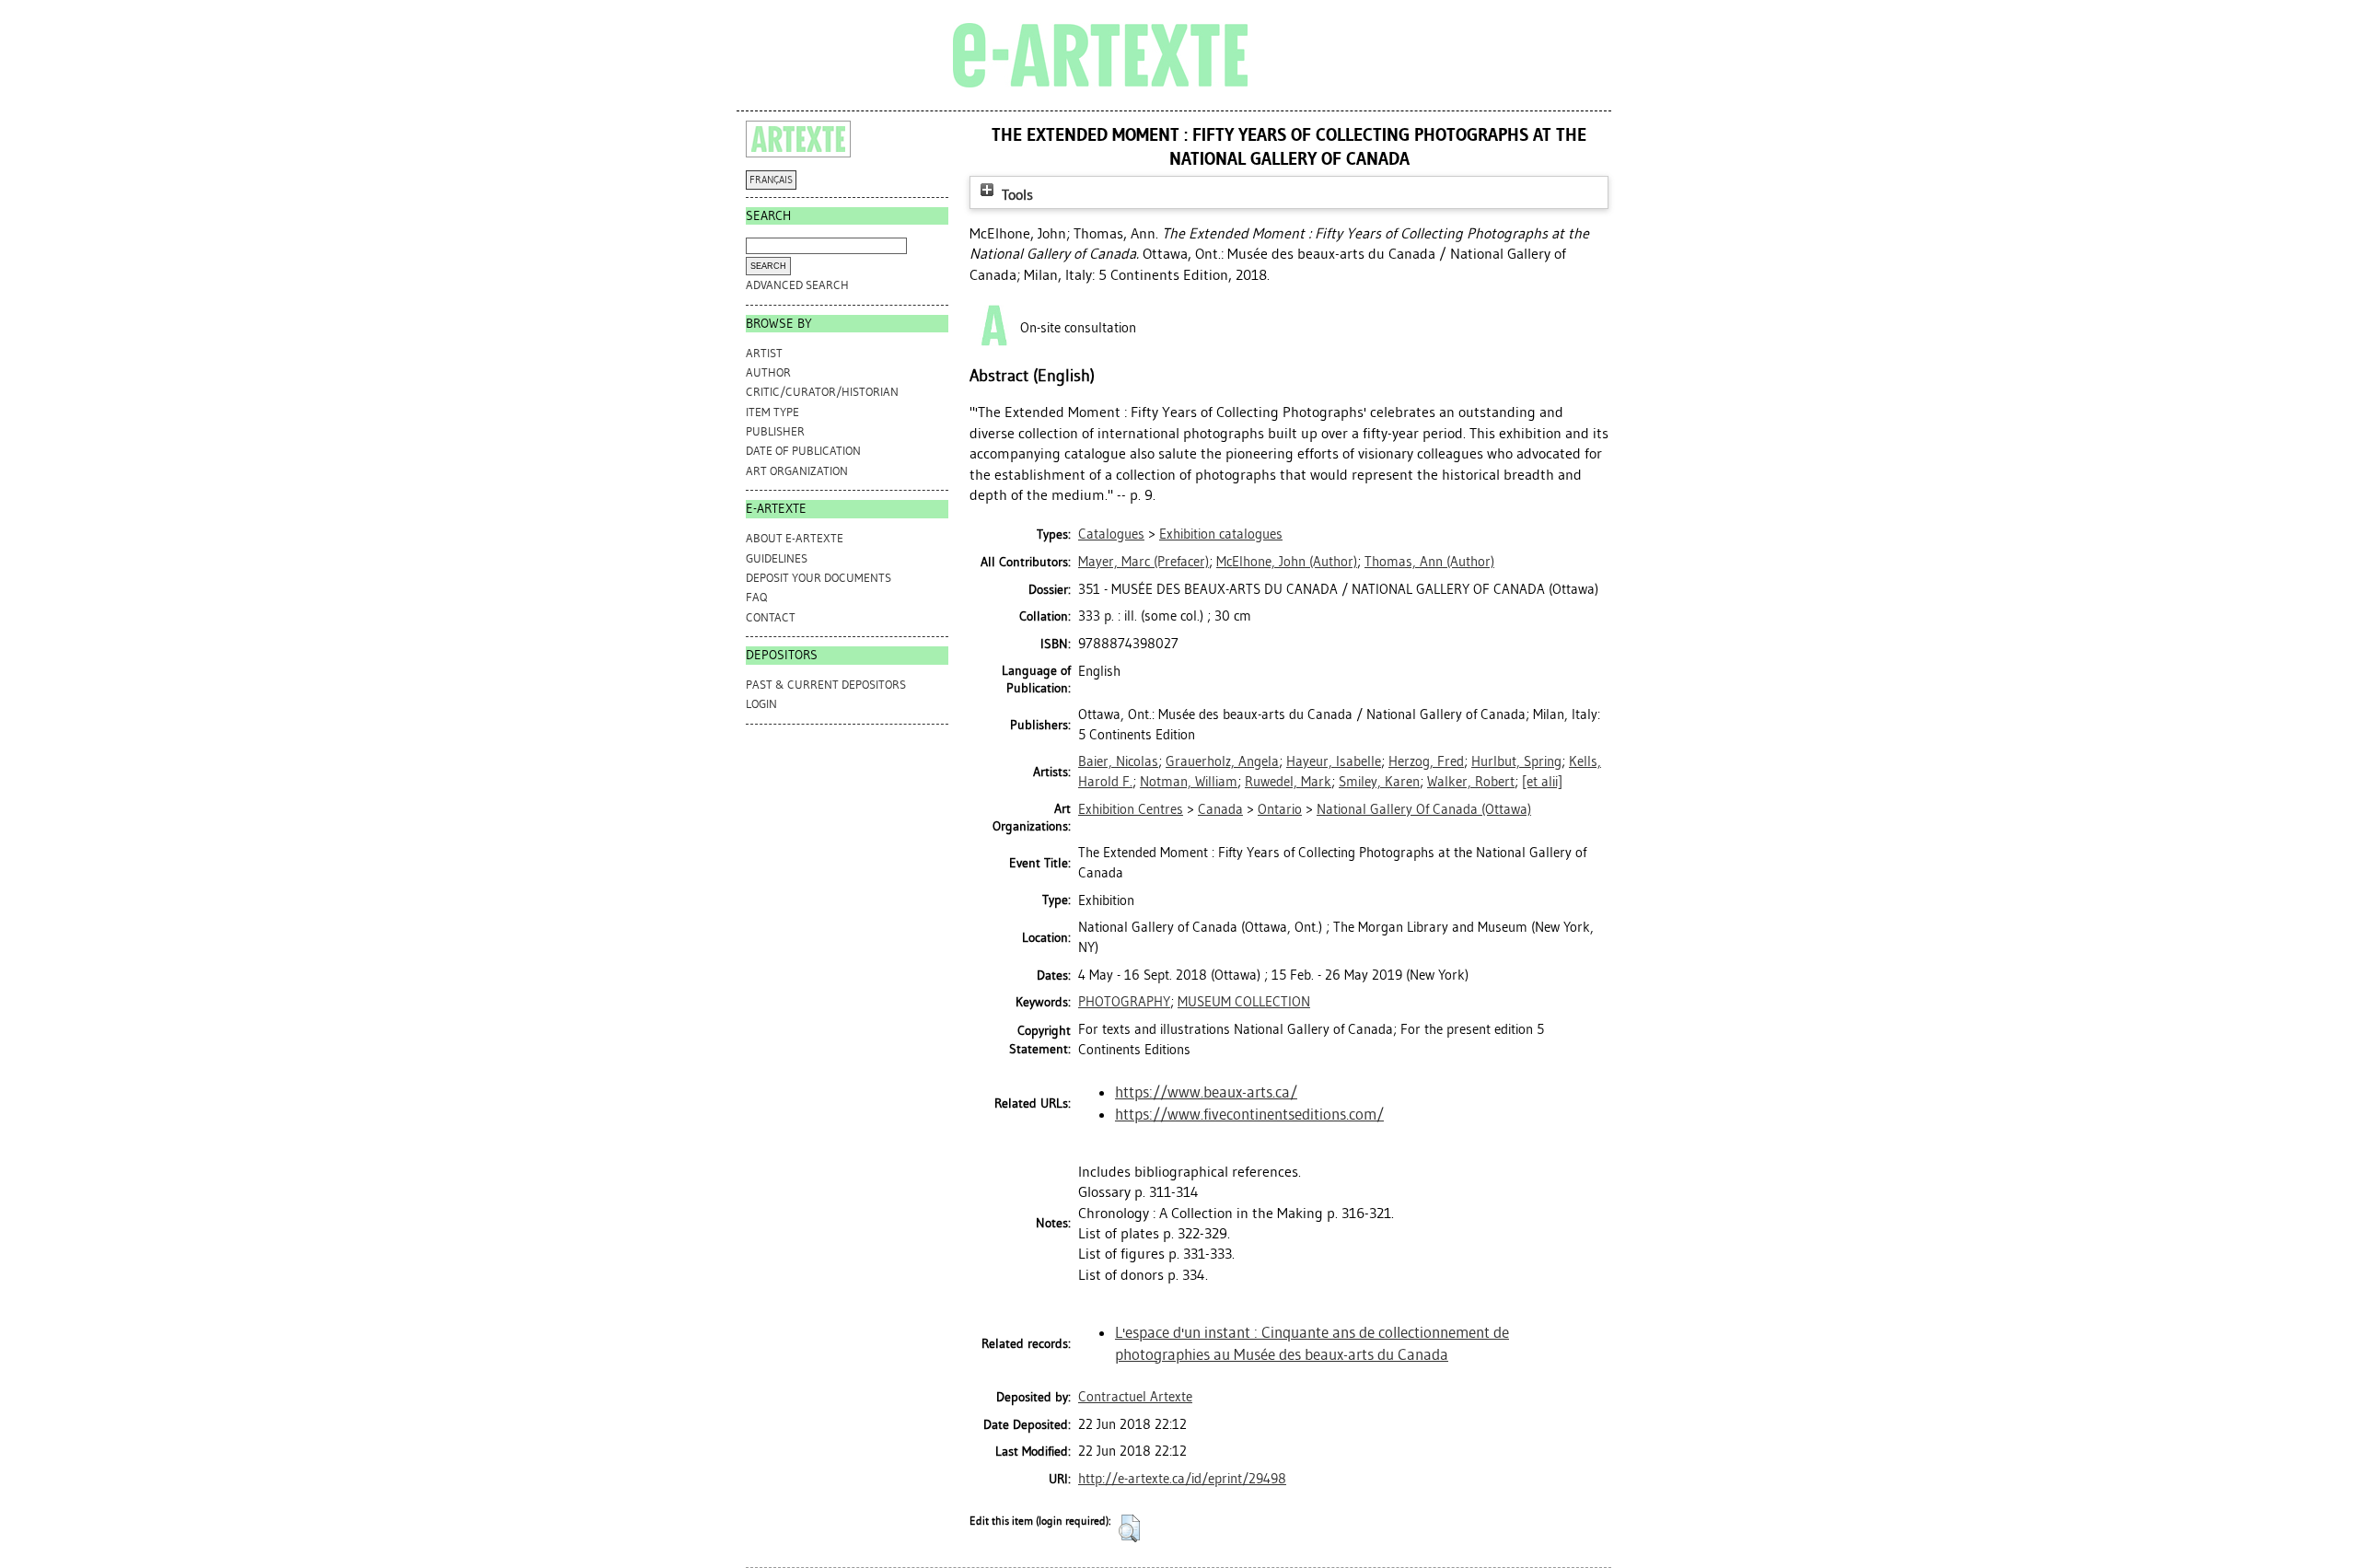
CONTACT (771, 617)
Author (768, 372)
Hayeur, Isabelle (1334, 761)
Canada (1220, 809)
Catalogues (1111, 534)
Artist (764, 353)
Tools (1016, 195)
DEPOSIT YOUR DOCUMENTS (819, 578)
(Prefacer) (1144, 562)
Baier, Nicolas (1118, 761)
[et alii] (1542, 782)
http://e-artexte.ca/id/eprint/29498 (1182, 1479)
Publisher (775, 431)
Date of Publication (803, 451)
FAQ (756, 597)
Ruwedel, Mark (1288, 782)
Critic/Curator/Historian (822, 392)
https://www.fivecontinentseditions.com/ (1249, 1114)
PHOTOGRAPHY (1124, 1002)
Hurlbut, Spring (1516, 761)
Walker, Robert (1471, 782)
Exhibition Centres (1131, 809)
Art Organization (797, 471)
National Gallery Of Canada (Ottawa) (1424, 809)
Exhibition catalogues (1221, 534)
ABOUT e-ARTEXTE (795, 538)
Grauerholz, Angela (1222, 761)
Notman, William (1189, 782)
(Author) (1287, 562)
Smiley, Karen (1379, 782)
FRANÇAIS (771, 180)
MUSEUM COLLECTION (1244, 1002)
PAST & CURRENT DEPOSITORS (826, 685)
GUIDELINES (777, 558)
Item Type (772, 412)
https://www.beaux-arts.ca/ (1206, 1092)
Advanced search (797, 285)
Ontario (1280, 809)
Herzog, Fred (1426, 761)
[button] (1129, 1528)
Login (761, 704)
